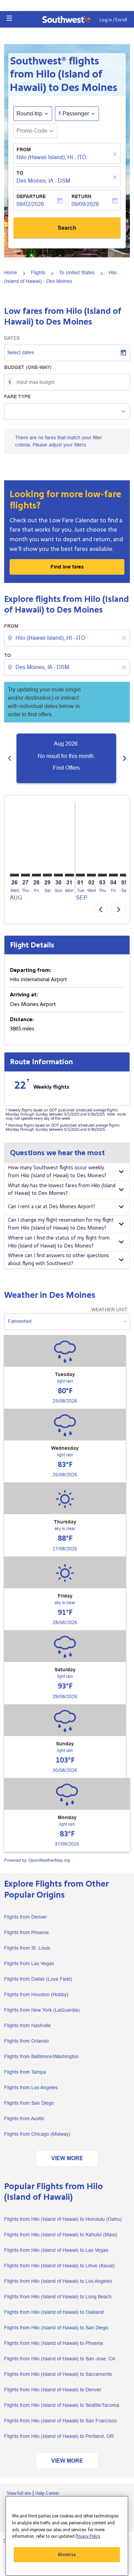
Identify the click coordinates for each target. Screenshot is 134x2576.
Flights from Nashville (27, 2025)
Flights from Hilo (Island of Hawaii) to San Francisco (60, 2421)
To (20, 173)
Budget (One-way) (28, 367)
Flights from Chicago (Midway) (37, 2134)
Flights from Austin (24, 2118)
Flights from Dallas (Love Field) (38, 1979)
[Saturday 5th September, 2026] (124, 875)
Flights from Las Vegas (29, 1963)
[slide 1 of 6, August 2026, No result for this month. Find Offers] (66, 758)
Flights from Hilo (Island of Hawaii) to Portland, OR (59, 2436)
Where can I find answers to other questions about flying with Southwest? (58, 1260)
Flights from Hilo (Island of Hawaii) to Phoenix (54, 2343)
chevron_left (10, 758)
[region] (67, 2536)
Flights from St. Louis (27, 1948)
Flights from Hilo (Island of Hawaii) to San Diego (56, 2328)
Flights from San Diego (29, 2103)
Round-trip (29, 114)
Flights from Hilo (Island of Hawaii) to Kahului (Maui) (61, 2235)
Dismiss (67, 2555)
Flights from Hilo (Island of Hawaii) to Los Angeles (58, 2281)
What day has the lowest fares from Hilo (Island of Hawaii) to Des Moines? (62, 1190)
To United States (77, 273)
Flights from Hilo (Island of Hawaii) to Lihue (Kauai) (59, 2266)
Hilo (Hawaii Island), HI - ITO (51, 157)
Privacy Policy (88, 2536)
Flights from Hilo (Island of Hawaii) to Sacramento (58, 2374)
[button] (9, 18)
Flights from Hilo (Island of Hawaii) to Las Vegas (56, 2250)
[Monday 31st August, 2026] (69, 875)
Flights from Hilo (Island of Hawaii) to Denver (53, 2390)
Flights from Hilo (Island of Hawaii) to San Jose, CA (60, 2359)
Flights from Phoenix (26, 1932)
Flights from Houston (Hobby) (36, 1994)
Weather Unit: (110, 1310)
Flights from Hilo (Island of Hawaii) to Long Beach (58, 2297)
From (24, 150)
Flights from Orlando (26, 2041)
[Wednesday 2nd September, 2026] (91, 875)
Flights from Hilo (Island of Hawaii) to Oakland (54, 2312)
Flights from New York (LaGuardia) (42, 2010)
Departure (31, 196)
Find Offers (66, 768)
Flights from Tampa (25, 2072)
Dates (12, 338)
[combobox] (68, 638)
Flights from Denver (26, 1917)
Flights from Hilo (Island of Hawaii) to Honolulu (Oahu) (63, 2219)
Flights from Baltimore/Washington (41, 2056)
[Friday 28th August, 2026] (36, 875)
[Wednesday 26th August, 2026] (14, 875)
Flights (38, 273)
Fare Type (17, 397)
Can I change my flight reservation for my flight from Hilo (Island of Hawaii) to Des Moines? (61, 1224)
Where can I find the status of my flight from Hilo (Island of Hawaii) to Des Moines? (59, 1242)
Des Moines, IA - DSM (43, 181)
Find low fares (67, 567)
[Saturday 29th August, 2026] (47, 875)
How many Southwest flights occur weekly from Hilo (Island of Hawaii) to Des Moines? (57, 1172)
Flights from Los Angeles (31, 2087)
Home (11, 273)
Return (81, 196)
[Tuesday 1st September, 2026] (80, 875)
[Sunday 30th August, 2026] (58, 875)
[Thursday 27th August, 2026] (25, 875)
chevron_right (124, 758)
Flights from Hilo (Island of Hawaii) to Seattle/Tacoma (62, 2405)
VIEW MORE (67, 2158)
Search (67, 228)
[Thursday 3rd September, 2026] (102, 875)
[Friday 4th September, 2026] (113, 875)
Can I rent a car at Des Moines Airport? (52, 1207)
